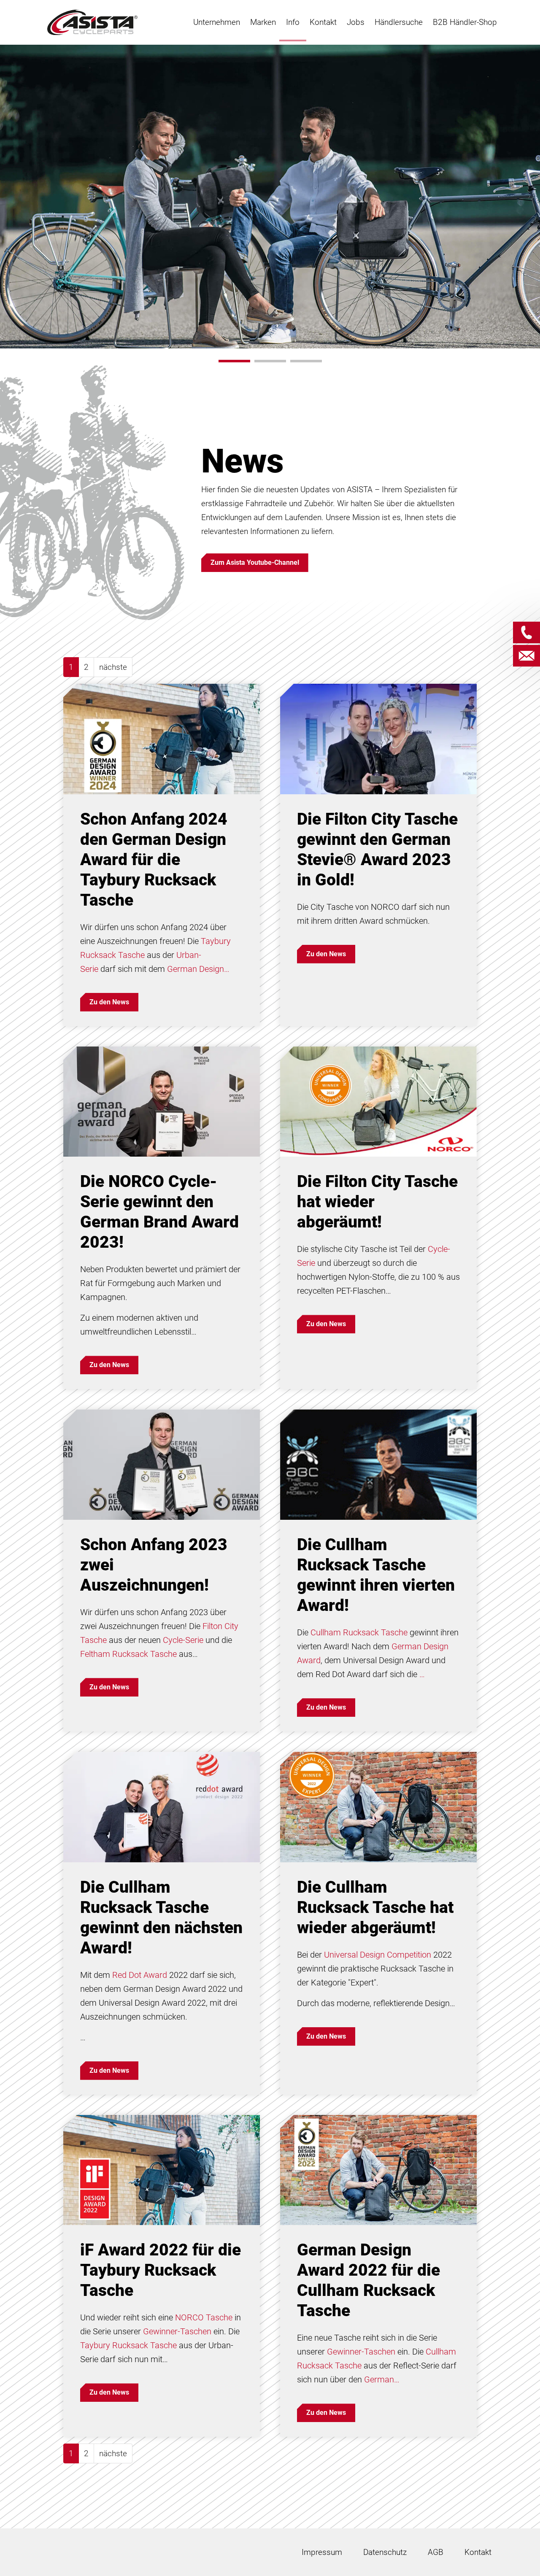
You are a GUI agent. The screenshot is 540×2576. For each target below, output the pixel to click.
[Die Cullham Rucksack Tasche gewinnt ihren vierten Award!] (378, 1464)
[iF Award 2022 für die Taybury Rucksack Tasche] (162, 2170)
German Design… (198, 969)
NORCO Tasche (204, 2317)
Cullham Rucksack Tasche (359, 1632)
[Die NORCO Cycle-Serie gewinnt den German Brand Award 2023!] (162, 1101)
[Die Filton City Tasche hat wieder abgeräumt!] (378, 1101)
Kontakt (478, 2552)
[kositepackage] (92, 22)
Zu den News (109, 1002)
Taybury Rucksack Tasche (128, 2345)
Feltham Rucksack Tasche (128, 1654)
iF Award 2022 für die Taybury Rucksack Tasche (161, 2270)
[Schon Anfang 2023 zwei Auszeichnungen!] (162, 1464)
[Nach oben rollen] (520, 2556)
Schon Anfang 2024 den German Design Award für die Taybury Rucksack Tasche (154, 860)
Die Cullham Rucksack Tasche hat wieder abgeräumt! (375, 1907)
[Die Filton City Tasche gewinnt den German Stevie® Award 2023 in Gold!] (378, 738)
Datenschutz (385, 2552)
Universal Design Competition (378, 1955)
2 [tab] (270, 361)
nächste (113, 667)
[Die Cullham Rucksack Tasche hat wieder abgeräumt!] (378, 1806)
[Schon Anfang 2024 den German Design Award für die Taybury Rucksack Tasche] (162, 738)
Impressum (322, 2552)
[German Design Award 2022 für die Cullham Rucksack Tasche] (378, 2170)
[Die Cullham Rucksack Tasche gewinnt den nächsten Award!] (162, 1806)
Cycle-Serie (183, 1640)
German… (382, 2379)
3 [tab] (306, 361)
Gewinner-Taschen (177, 2331)
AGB (436, 2552)
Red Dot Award (140, 1975)
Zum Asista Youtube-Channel (255, 562)
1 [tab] (234, 361)
